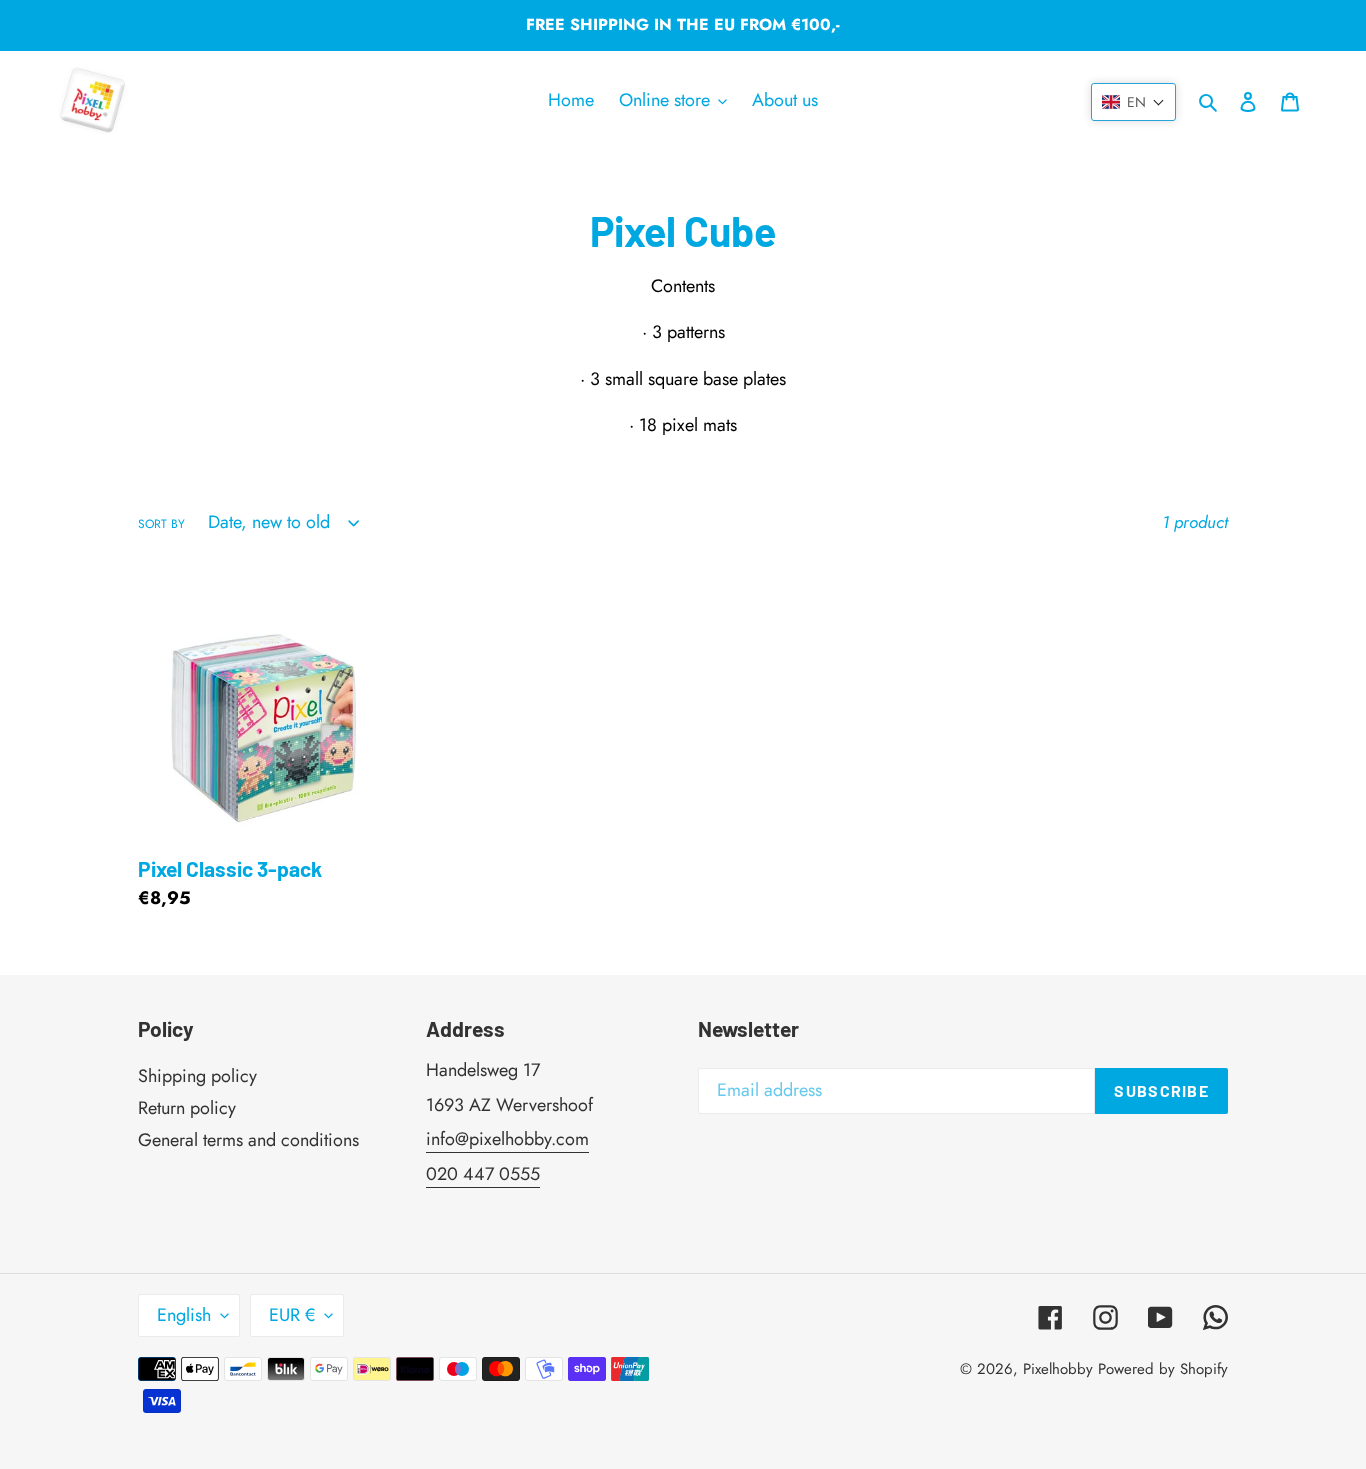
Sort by (161, 524)
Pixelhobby (1058, 1369)
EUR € (292, 1315)
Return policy (187, 1108)
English (184, 1315)
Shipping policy (197, 1076)
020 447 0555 (483, 1174)
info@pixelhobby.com (507, 1139)
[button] (1133, 102)
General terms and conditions (248, 1140)
